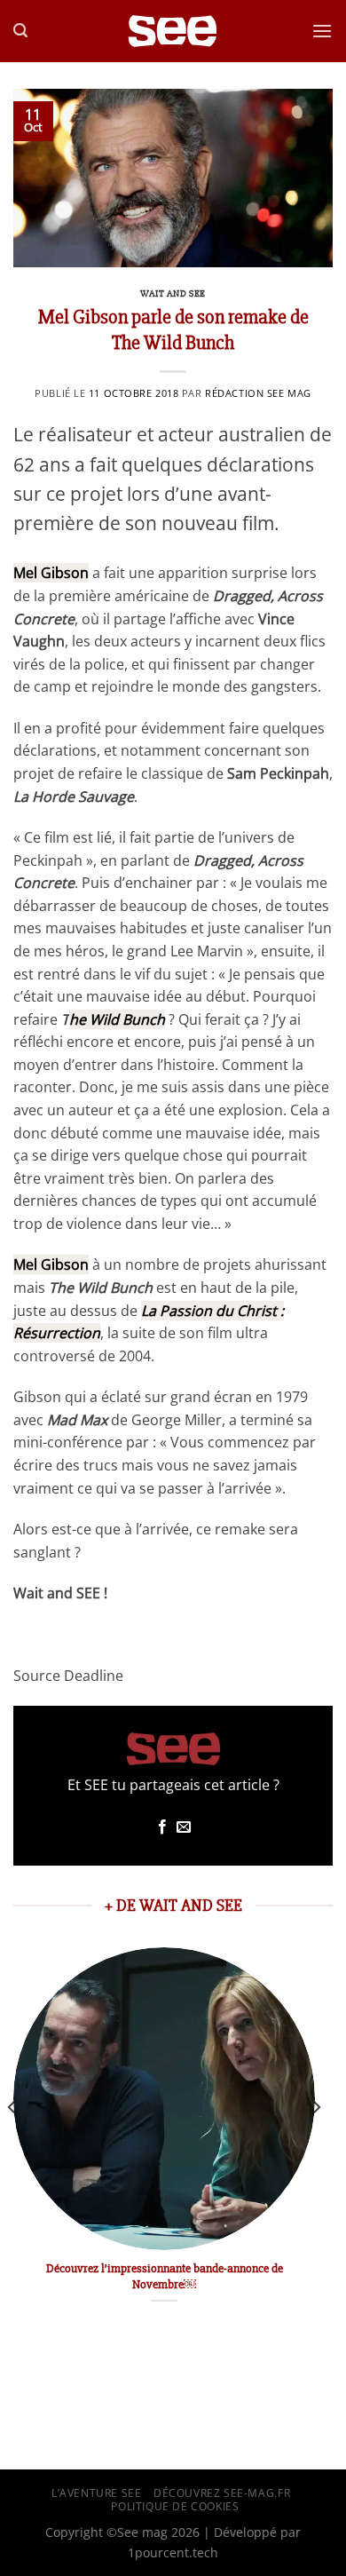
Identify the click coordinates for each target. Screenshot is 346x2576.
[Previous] (12, 2143)
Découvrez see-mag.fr (222, 2493)
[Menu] (322, 31)
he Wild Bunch (117, 1019)
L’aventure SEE (97, 2493)
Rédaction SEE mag (258, 393)
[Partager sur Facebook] (162, 1827)
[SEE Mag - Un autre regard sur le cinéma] (173, 32)
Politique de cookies (175, 2506)
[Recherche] (20, 31)
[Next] (316, 2143)
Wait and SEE (173, 293)
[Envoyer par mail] (184, 1827)
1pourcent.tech (173, 2552)
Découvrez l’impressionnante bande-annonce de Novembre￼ (165, 2276)
